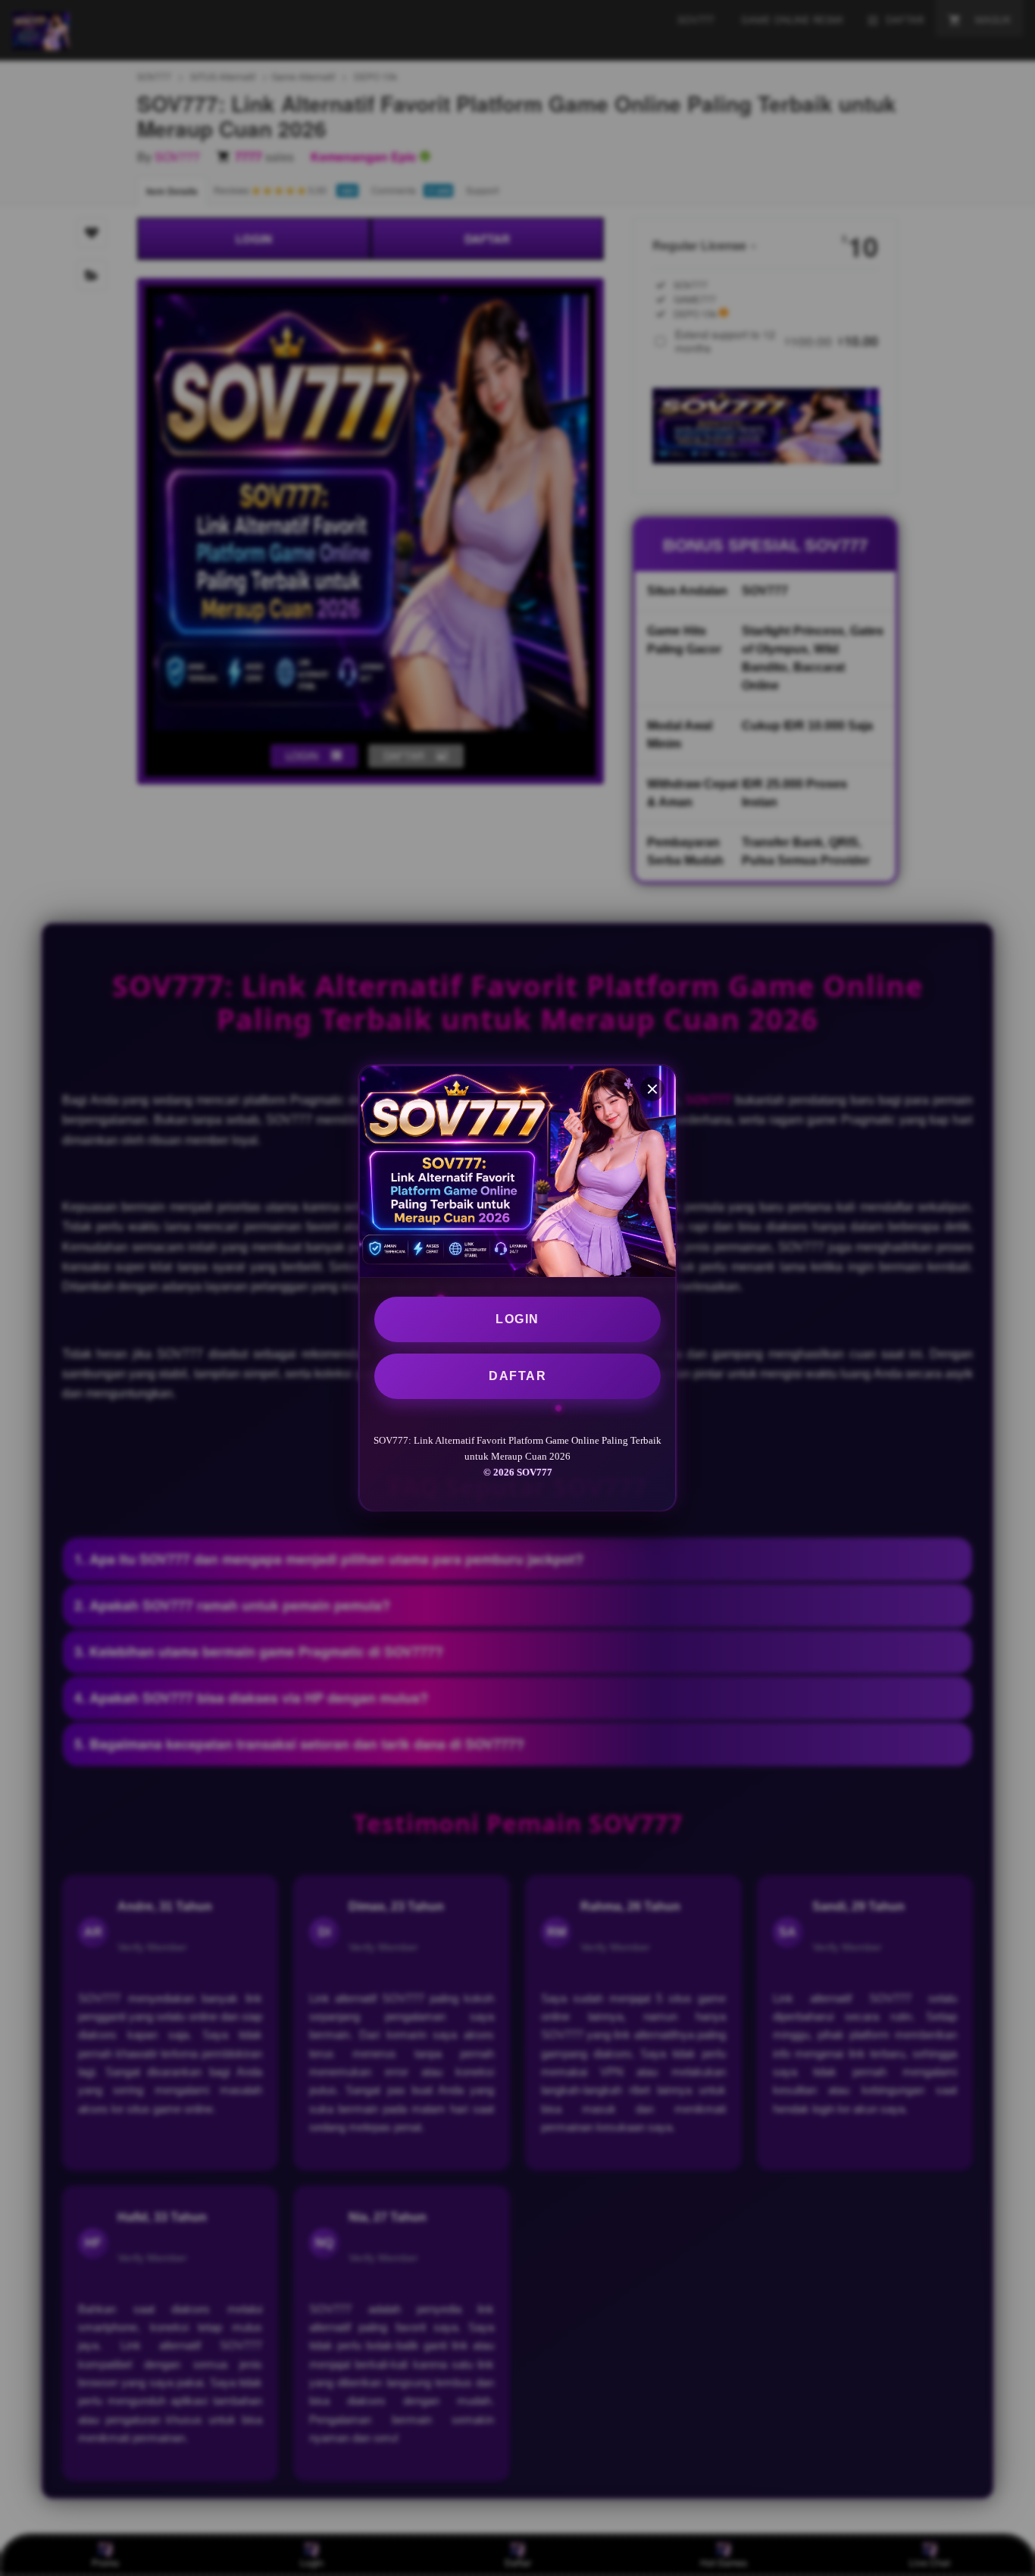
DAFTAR (517, 1376)
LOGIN (517, 1319)
